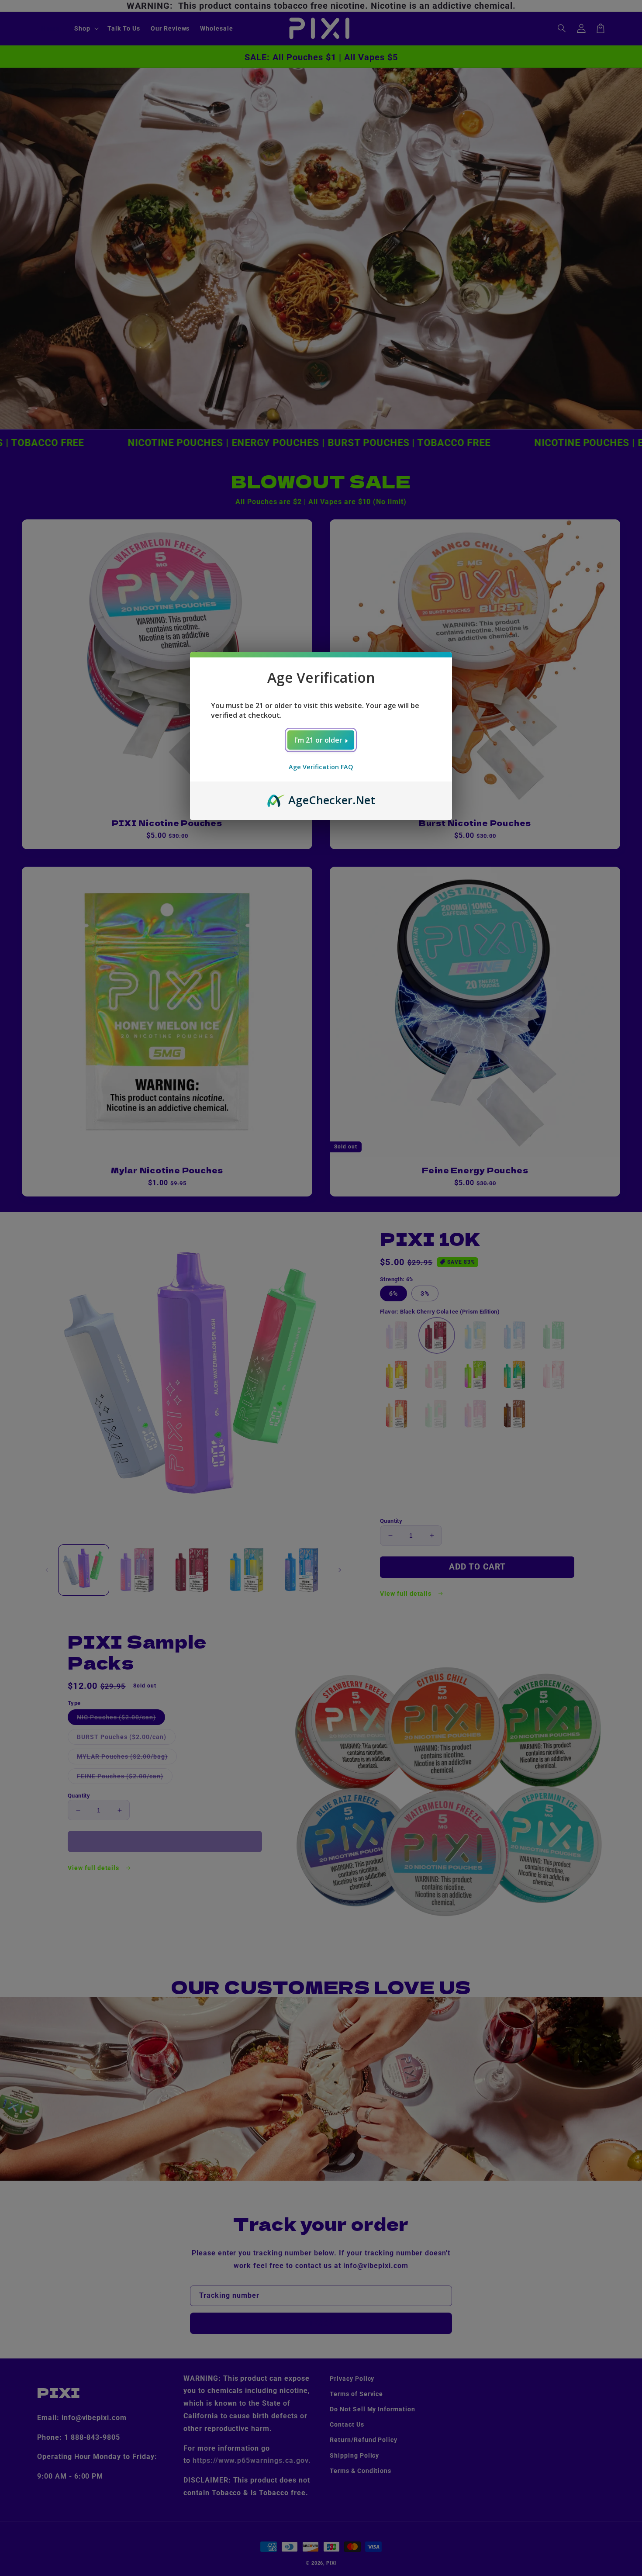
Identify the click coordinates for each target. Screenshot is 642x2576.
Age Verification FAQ (321, 767)
